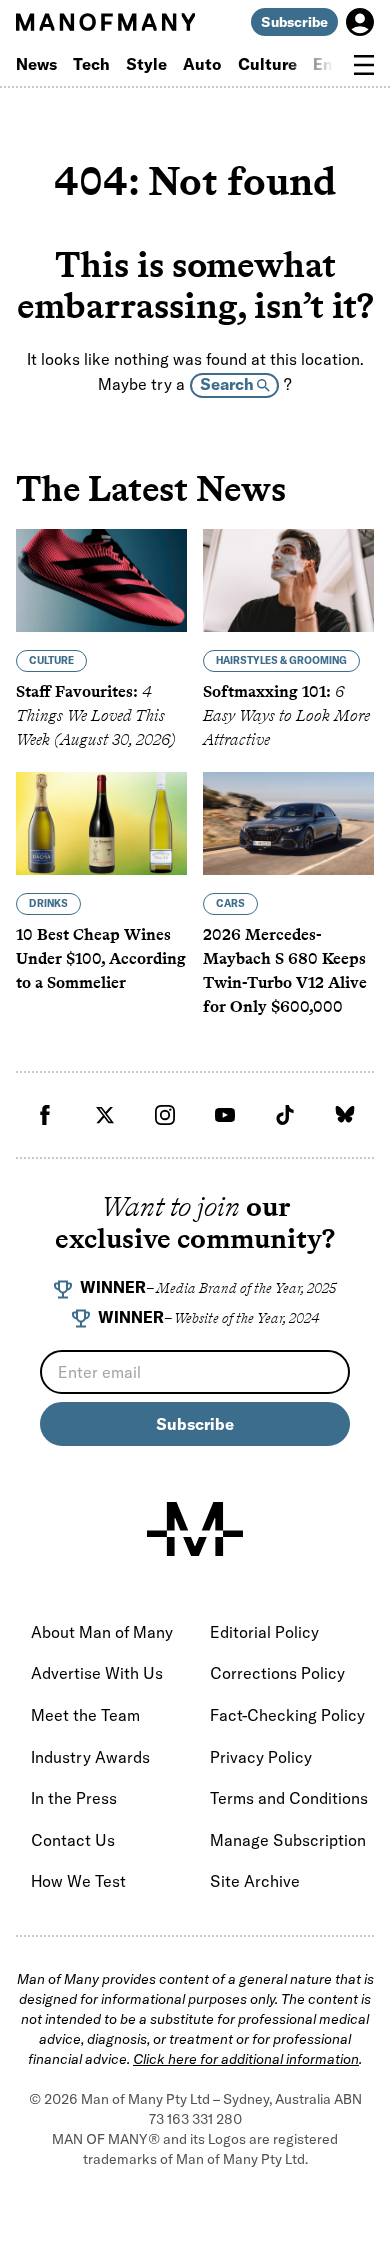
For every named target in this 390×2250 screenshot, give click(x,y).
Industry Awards (90, 1757)
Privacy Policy (261, 1757)
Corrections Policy (277, 1673)
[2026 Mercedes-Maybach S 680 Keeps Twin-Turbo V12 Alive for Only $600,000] (288, 823)
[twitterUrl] (105, 1115)
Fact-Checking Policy (287, 1715)
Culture (267, 64)
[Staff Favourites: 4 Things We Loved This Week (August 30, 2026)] (101, 580)
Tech (91, 64)
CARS (230, 903)
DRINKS (48, 903)
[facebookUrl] (45, 1115)
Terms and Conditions (289, 1798)
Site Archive (255, 1881)
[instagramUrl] (165, 1115)
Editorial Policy (264, 1632)
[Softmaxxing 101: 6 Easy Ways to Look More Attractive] (288, 580)
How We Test (78, 1881)
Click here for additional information (246, 2059)
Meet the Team (85, 1715)
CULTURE (51, 660)
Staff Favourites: (96, 715)
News (36, 64)
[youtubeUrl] (225, 1115)
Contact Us (73, 1840)
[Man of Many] (195, 1529)
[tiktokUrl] (285, 1115)
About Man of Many (102, 1632)
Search (228, 384)
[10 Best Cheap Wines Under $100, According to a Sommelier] (101, 823)
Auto (202, 64)
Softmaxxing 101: (286, 715)
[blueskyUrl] (345, 1115)
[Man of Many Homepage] (105, 22)
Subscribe (294, 22)
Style (146, 64)
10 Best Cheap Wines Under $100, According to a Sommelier (101, 958)
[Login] (360, 22)
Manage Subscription (288, 1840)
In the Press (74, 1798)
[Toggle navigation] (364, 65)
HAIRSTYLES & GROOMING (281, 660)
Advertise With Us (97, 1673)
